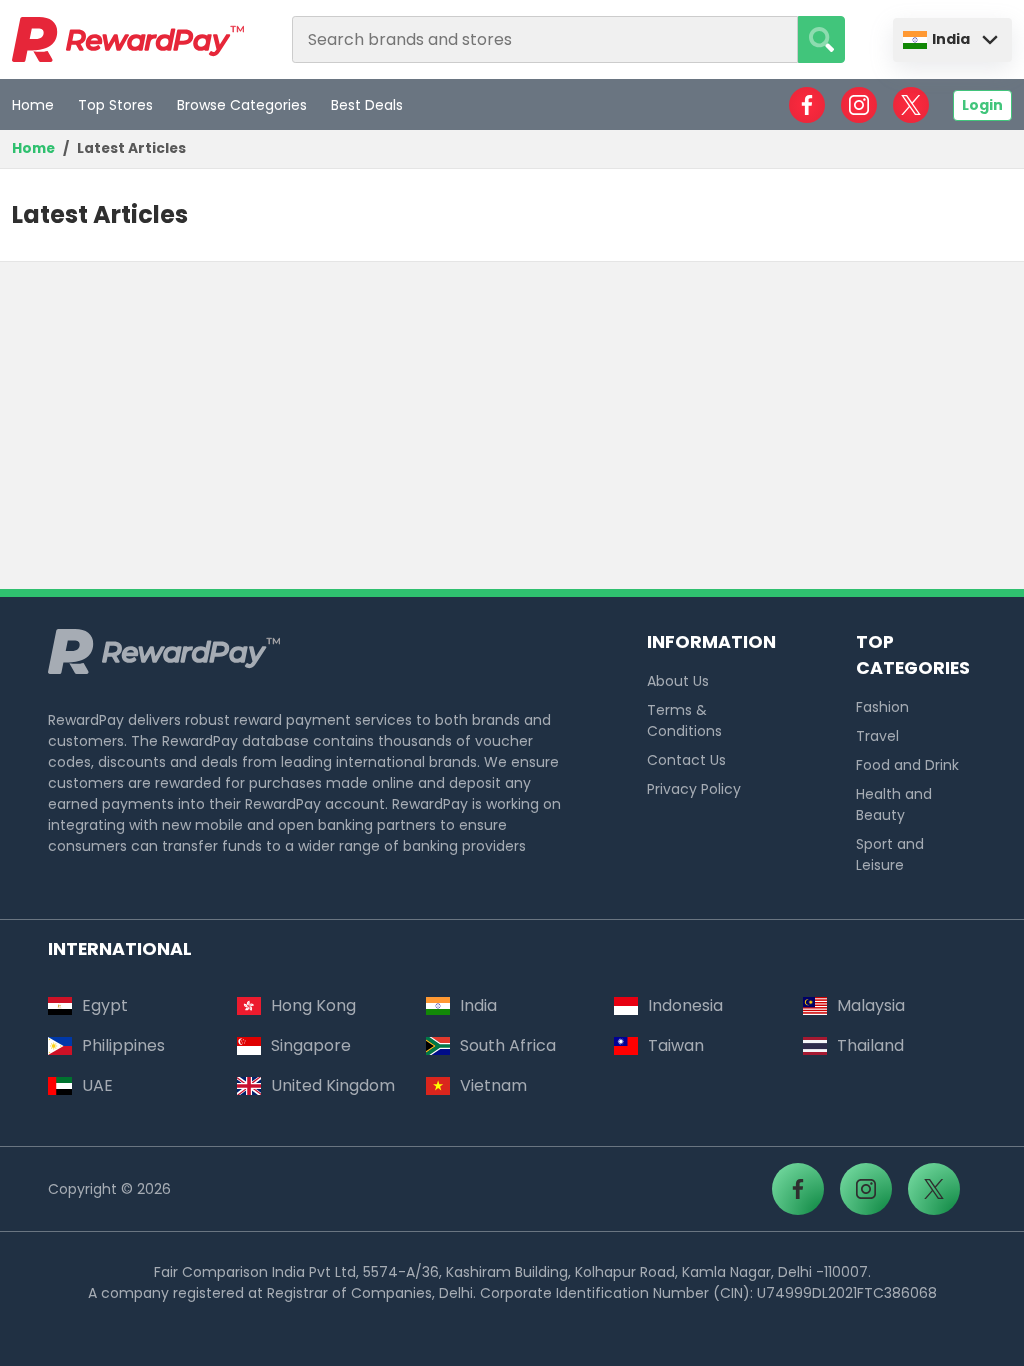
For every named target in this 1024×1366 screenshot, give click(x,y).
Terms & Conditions (684, 720)
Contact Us (686, 760)
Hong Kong (313, 1005)
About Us (678, 681)
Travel (877, 736)
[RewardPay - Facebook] (807, 105)
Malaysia (871, 1005)
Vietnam (493, 1085)
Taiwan (676, 1045)
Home (33, 105)
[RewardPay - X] (911, 105)
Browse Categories (242, 105)
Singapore (311, 1045)
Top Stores (115, 105)
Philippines (123, 1045)
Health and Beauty (894, 804)
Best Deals (367, 105)
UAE (97, 1085)
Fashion (882, 707)
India (951, 39)
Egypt (105, 1005)
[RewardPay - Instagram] (859, 105)
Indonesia (685, 1005)
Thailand (870, 1045)
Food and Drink (907, 765)
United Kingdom (333, 1085)
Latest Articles (131, 148)
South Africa (508, 1045)
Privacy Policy (694, 789)
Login (982, 105)
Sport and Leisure (890, 854)
